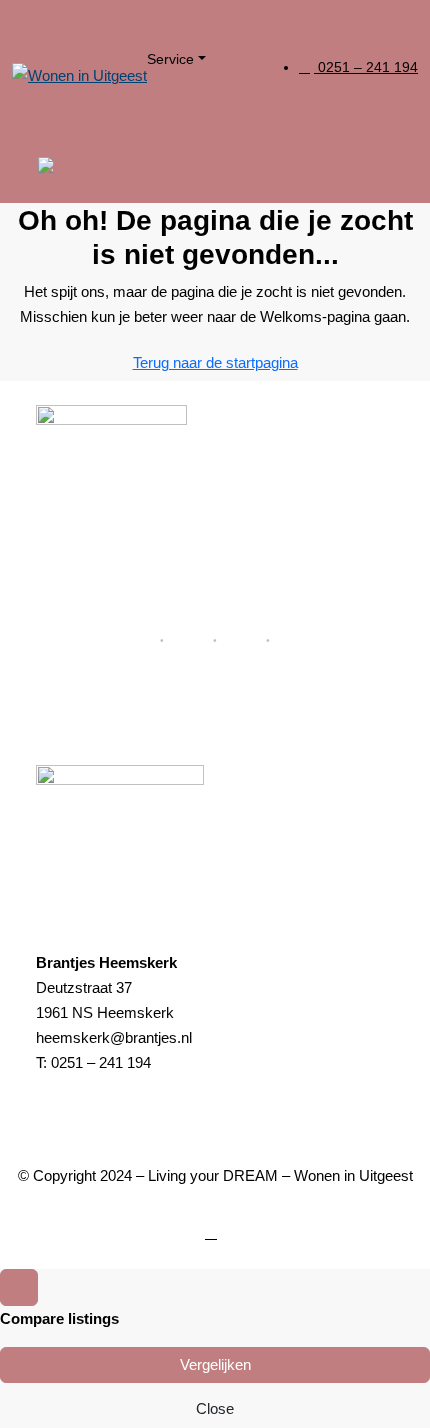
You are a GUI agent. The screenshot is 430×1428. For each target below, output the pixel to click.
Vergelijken (215, 1364)
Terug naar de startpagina (215, 362)
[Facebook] (215, 1232)
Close (215, 1408)
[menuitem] (358, 67)
